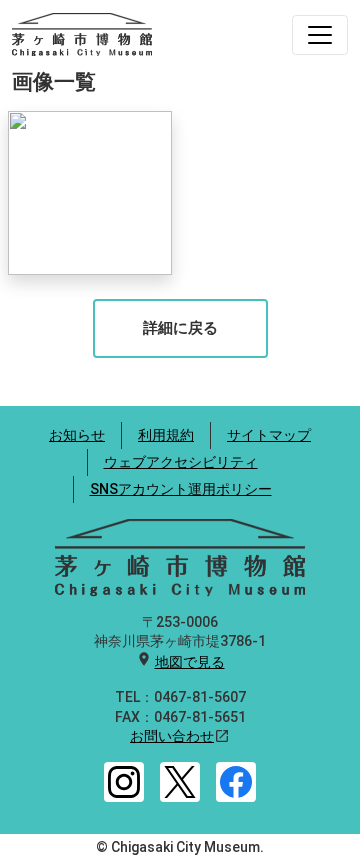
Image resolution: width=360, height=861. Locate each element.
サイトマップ (269, 435)
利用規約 (166, 435)
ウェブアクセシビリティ (181, 462)
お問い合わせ (172, 736)
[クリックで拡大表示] (90, 193)
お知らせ (77, 435)
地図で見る (190, 662)
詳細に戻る (180, 328)
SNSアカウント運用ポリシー (181, 489)
